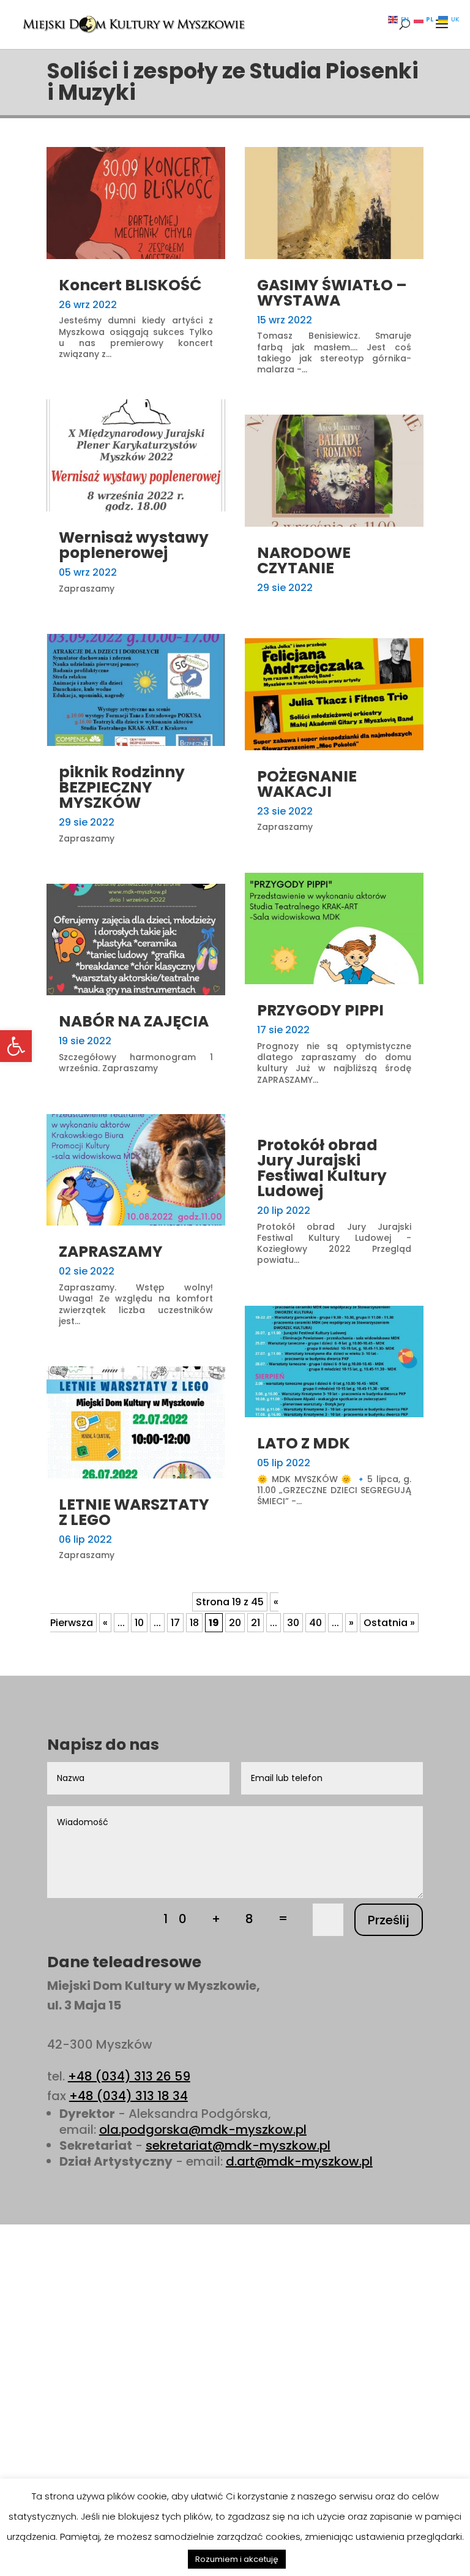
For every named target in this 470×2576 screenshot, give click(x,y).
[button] (16, 1046)
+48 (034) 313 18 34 (129, 2096)
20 (235, 1623)
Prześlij (389, 1920)
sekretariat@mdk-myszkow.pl (238, 2145)
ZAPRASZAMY (111, 1252)
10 (139, 1623)
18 (194, 1623)
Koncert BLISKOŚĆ (130, 285)
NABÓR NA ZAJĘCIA (134, 1021)
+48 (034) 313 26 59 (129, 2076)
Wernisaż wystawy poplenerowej (134, 545)
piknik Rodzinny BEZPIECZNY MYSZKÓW (122, 787)
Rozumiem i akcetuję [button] (237, 2559)
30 (293, 1623)
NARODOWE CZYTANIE (304, 560)
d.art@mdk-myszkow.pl (299, 2161)
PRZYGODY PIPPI (320, 1010)
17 (175, 1623)
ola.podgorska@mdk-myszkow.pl (203, 2130)
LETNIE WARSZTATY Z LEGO (134, 1512)
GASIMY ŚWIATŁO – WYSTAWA (332, 293)
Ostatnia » (389, 1623)
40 (315, 1623)
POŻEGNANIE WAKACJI (307, 784)
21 (256, 1623)
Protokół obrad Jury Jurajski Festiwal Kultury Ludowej (322, 1168)
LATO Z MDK (304, 1443)
